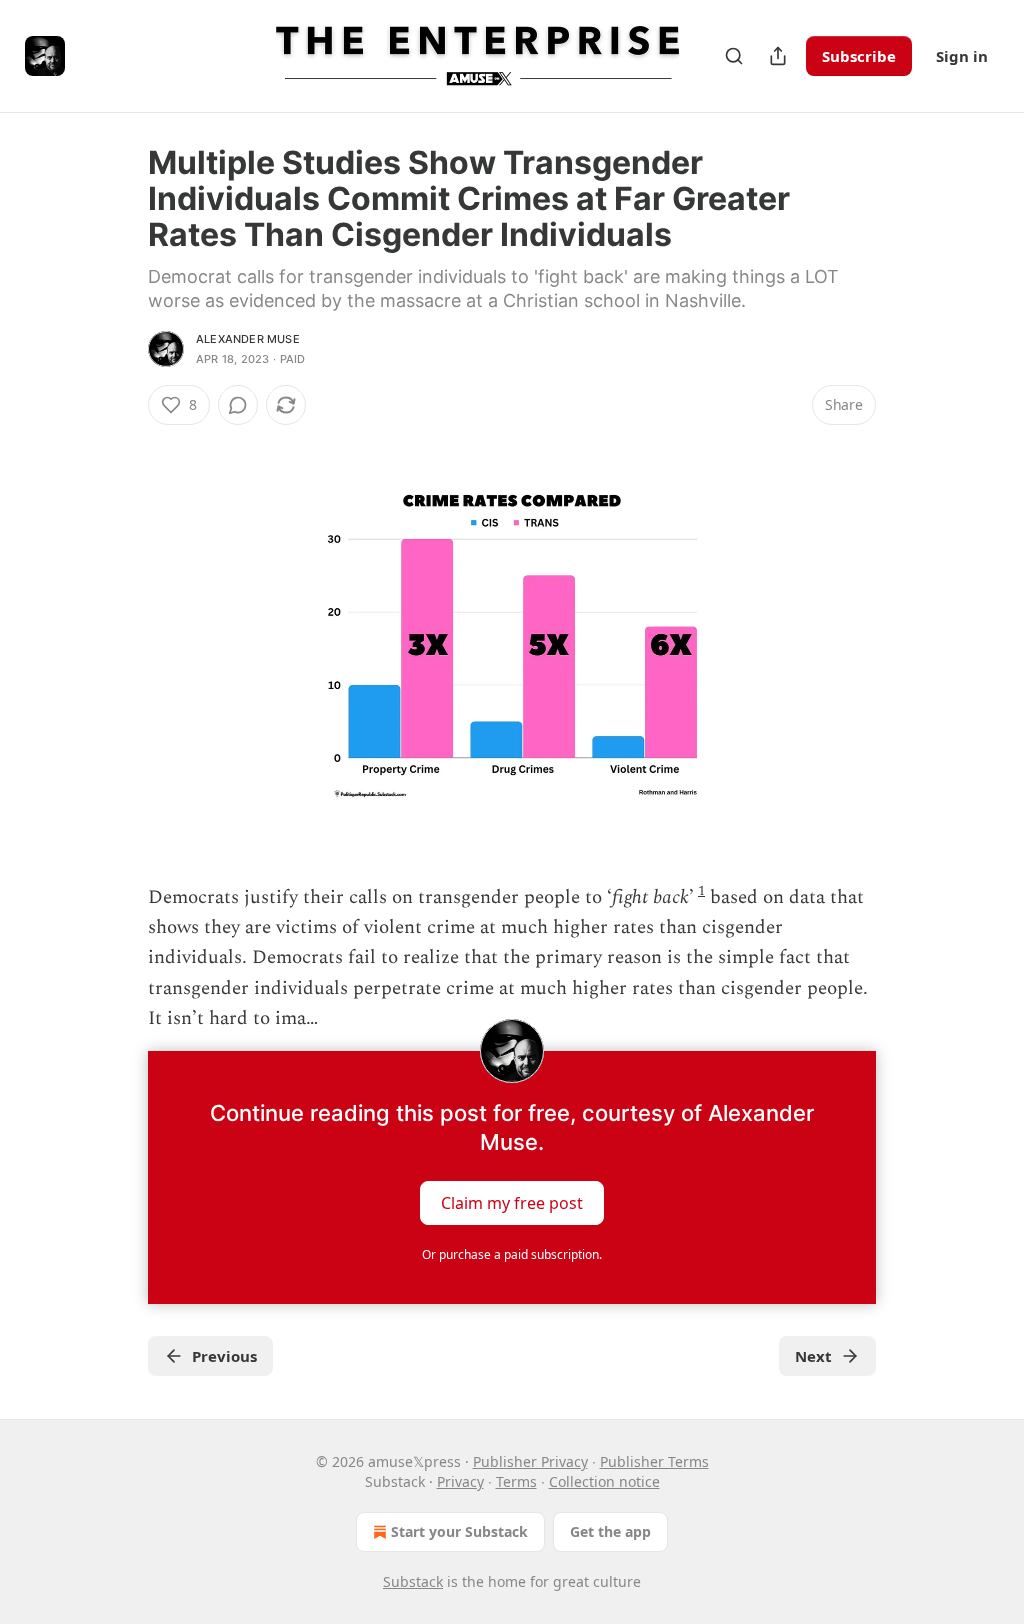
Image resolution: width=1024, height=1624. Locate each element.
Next (813, 1356)
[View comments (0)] (238, 405)
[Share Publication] (778, 56)
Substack (413, 1581)
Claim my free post (512, 1202)
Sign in (962, 56)
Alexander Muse (248, 339)
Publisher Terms (654, 1461)
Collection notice (604, 1481)
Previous (224, 1356)
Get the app (610, 1531)
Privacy (460, 1481)
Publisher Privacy (530, 1461)
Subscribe (859, 56)
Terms (516, 1481)
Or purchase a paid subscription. (512, 1254)
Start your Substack (459, 1531)
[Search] (734, 56)
